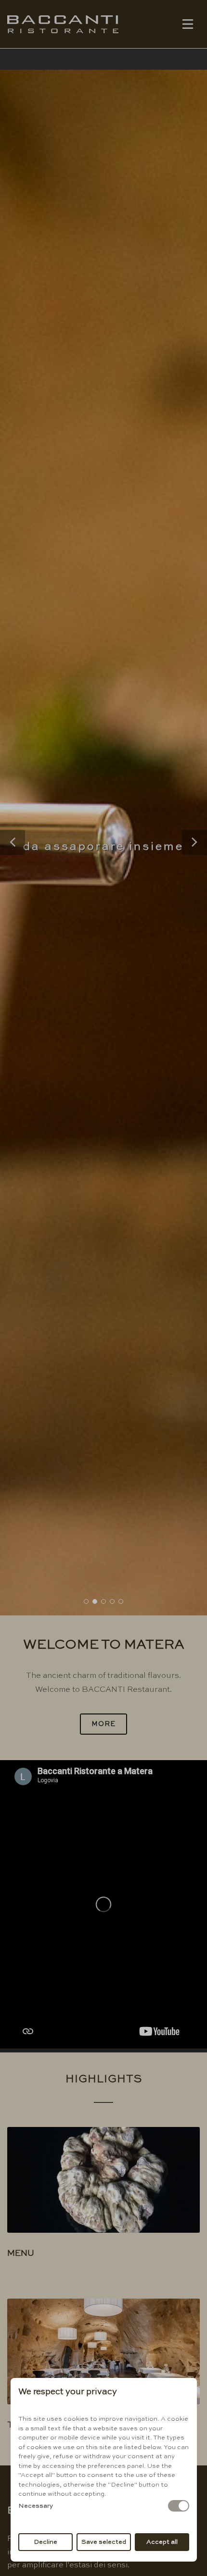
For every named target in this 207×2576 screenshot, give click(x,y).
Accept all (162, 2542)
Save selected (104, 2542)
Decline (45, 2542)
